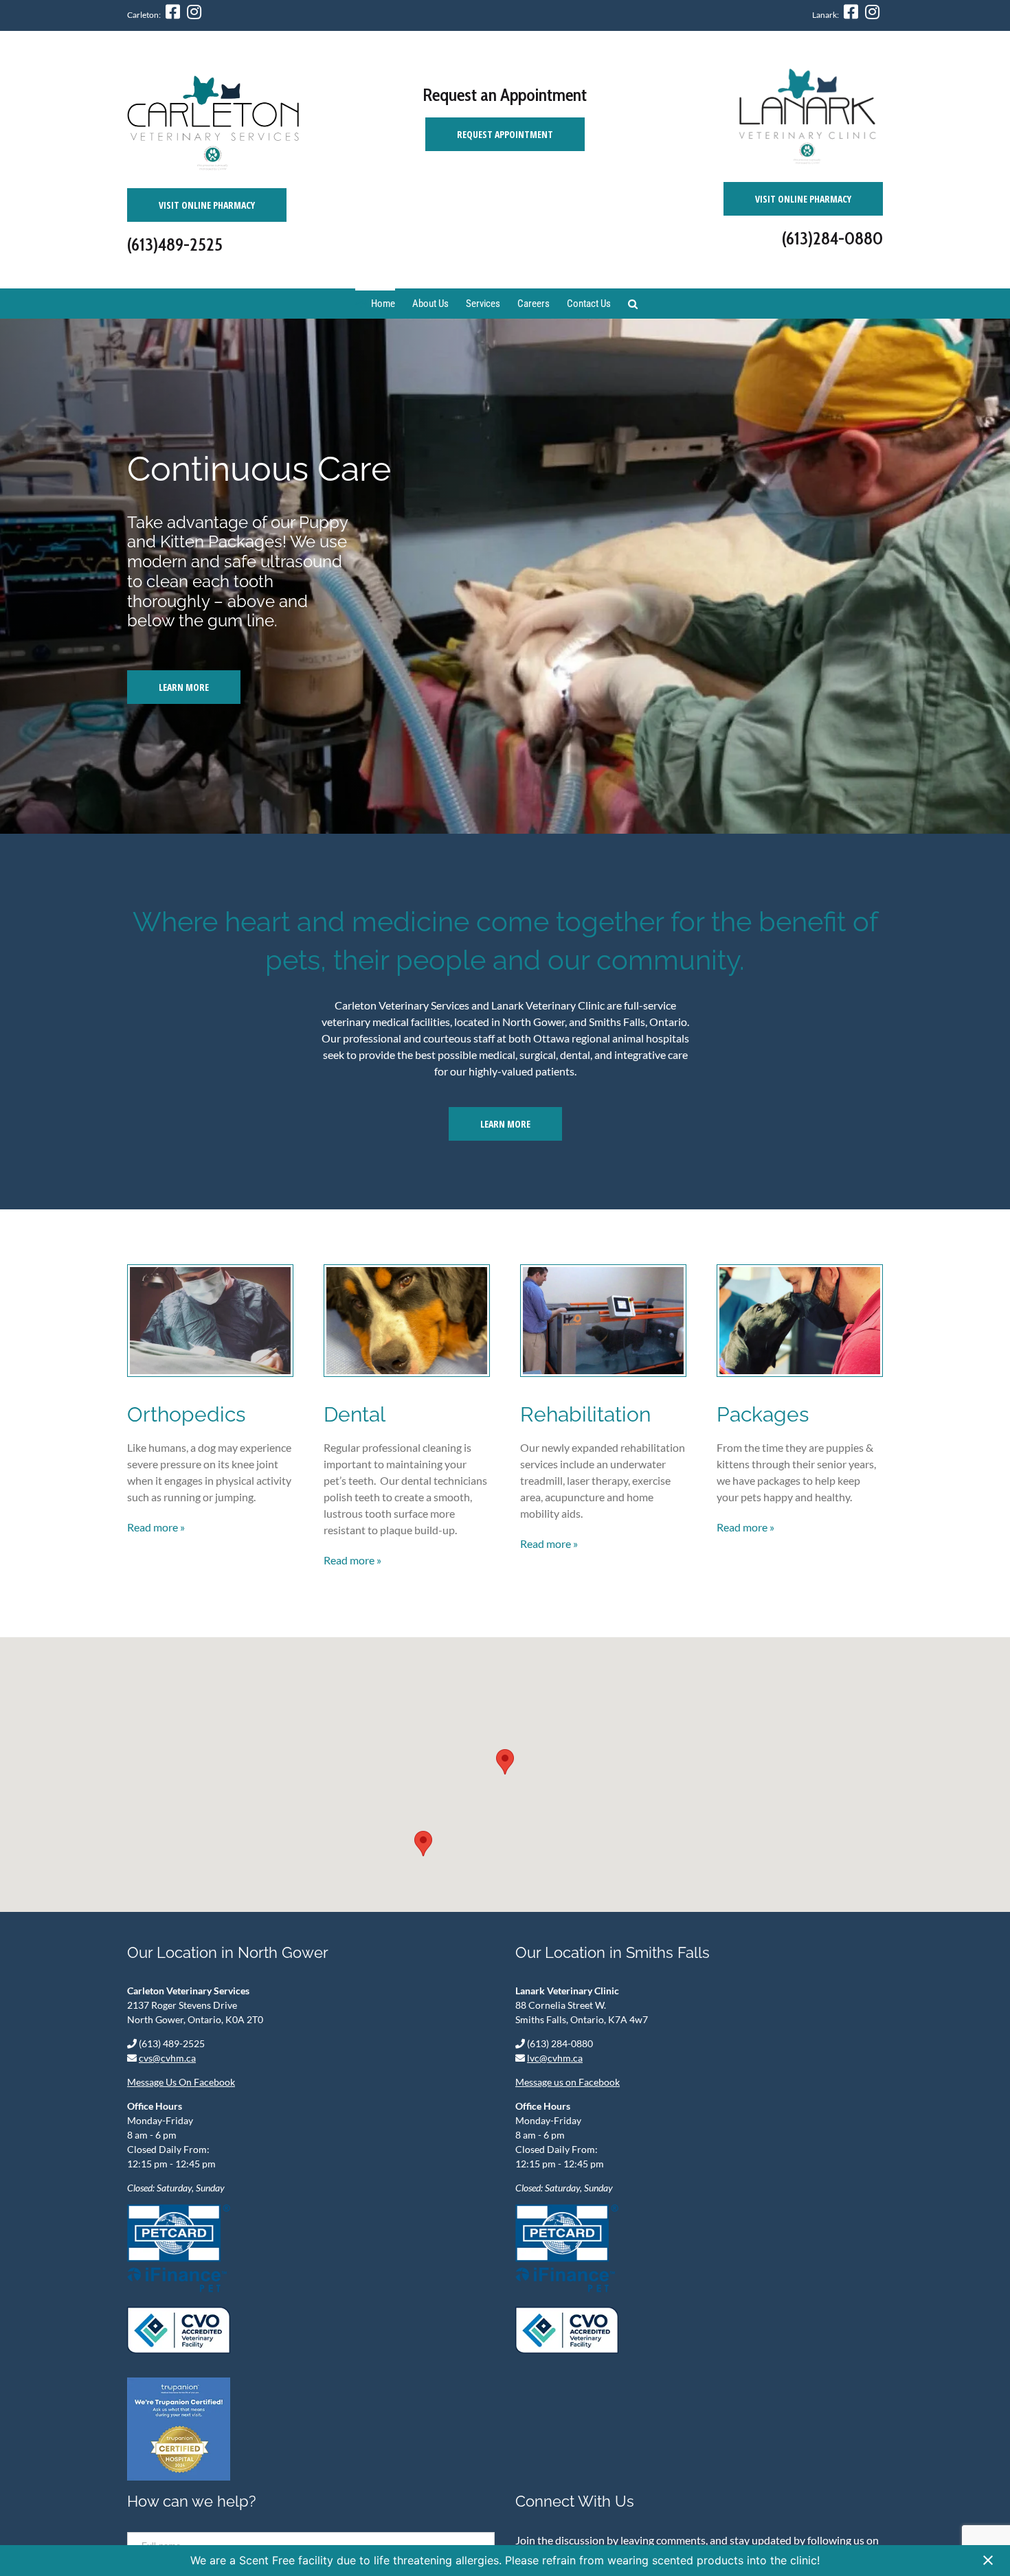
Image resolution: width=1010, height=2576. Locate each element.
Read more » (156, 1527)
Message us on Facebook (568, 2082)
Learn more (505, 1124)
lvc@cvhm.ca (555, 2058)
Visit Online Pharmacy (207, 205)
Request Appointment (505, 134)
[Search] (633, 303)
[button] (505, 1762)
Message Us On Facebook (181, 2082)
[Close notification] (988, 2561)
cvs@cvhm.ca (167, 2058)
